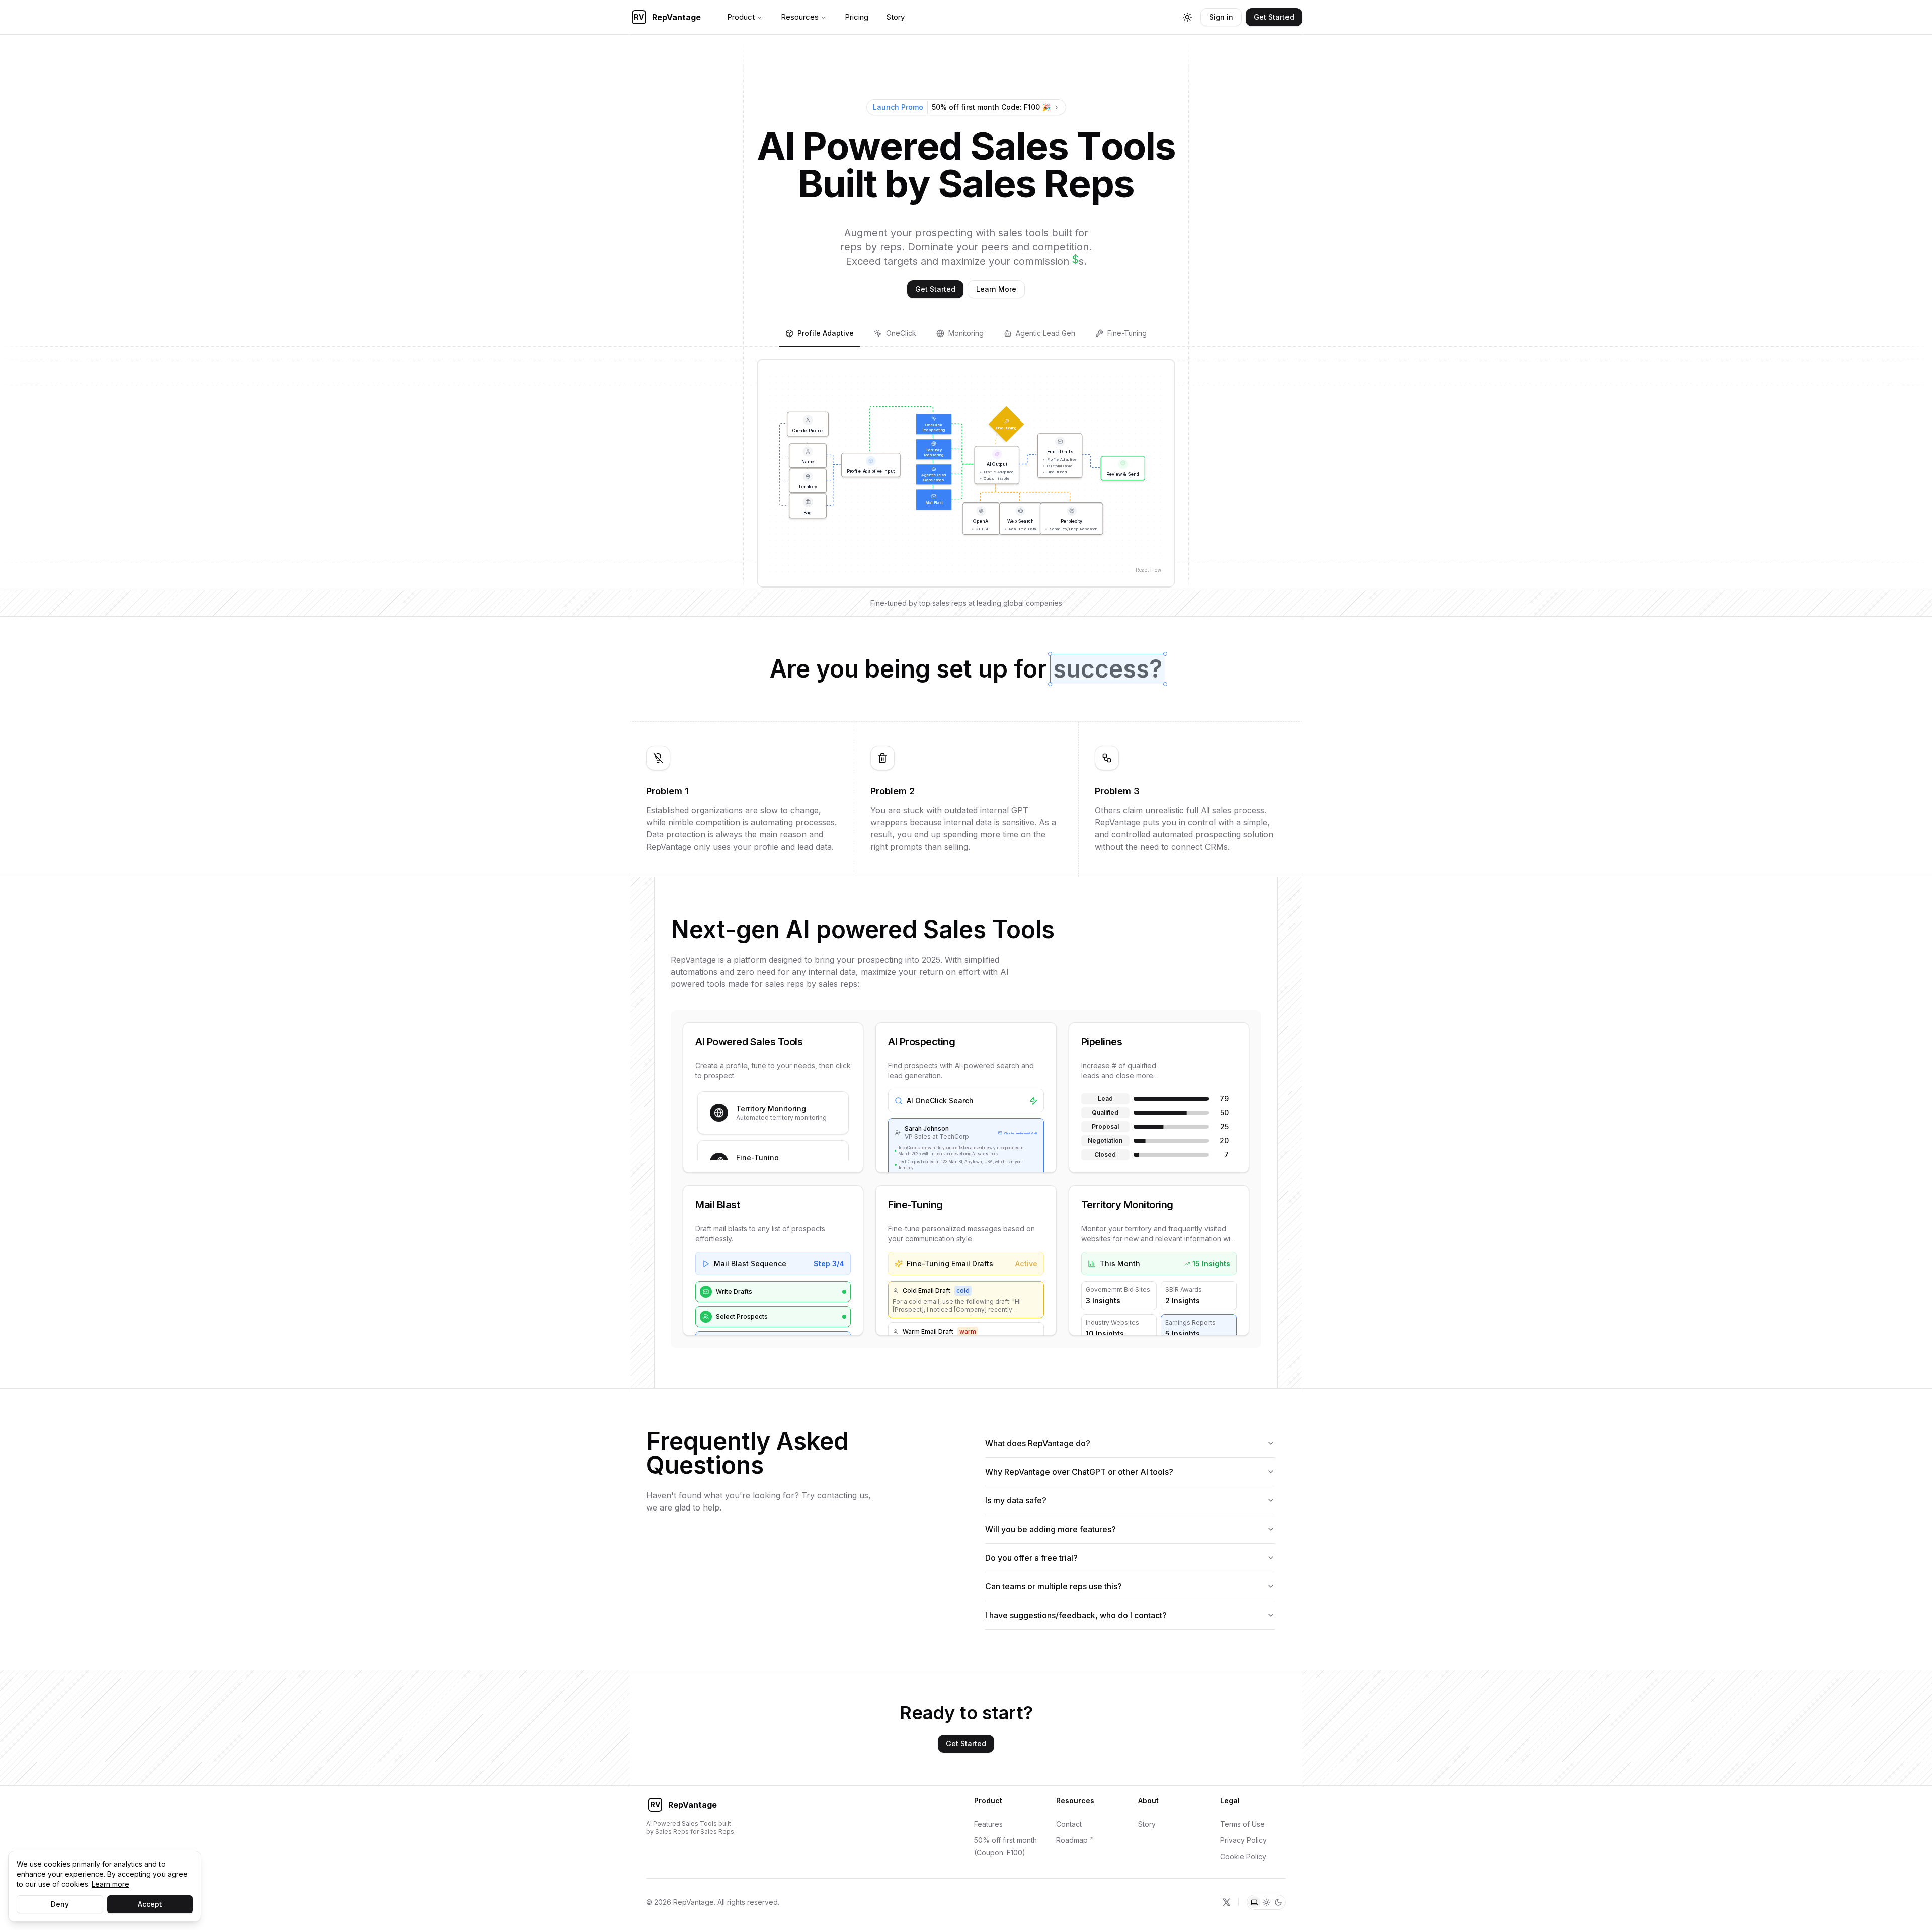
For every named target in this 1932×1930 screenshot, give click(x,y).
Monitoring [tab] (966, 333)
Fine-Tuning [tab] (1127, 333)
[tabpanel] (966, 473)
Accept (150, 1904)
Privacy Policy (1243, 1840)
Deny (60, 1904)
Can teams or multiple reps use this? (1054, 1586)
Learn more (110, 1884)
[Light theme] (1266, 1902)
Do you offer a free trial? (1031, 1558)
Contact (1069, 1824)
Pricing (857, 17)
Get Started (1274, 17)
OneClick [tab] (901, 333)
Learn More (996, 289)
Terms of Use (1242, 1824)
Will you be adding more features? (1051, 1529)
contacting (837, 1495)
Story (896, 17)
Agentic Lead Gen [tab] (1045, 333)
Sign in (1221, 17)
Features (988, 1824)
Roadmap (1072, 1840)
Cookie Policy (1243, 1856)
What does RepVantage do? (1038, 1443)
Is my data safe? (1016, 1500)
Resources (800, 17)
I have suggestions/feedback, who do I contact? (1076, 1615)
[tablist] (966, 334)
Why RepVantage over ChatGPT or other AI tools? (1079, 1472)
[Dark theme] (1278, 1902)
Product (741, 17)
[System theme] (1254, 1902)
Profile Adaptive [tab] (826, 333)
